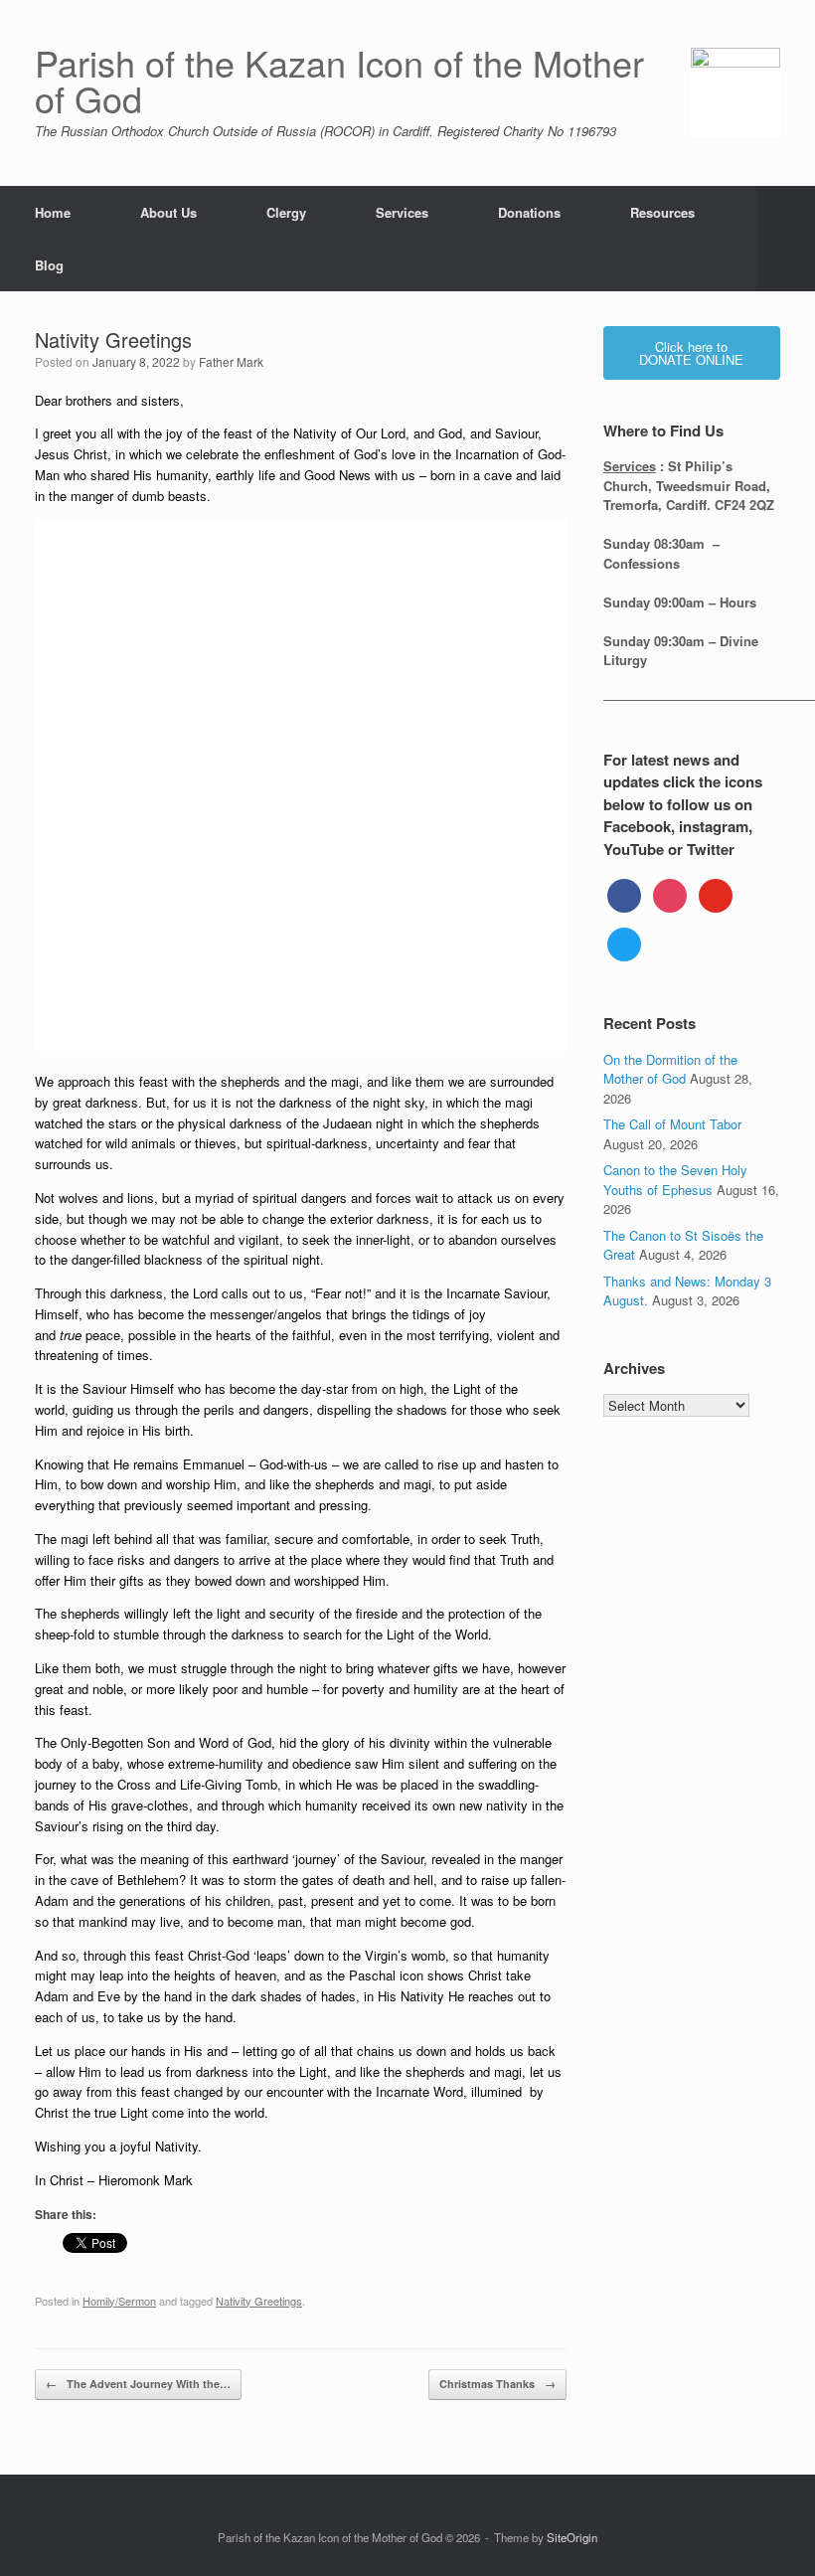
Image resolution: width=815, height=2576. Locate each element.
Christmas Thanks (497, 2384)
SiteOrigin (572, 2537)
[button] (786, 239)
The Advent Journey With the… (138, 2384)
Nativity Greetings (259, 2301)
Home (53, 212)
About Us (168, 212)
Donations (529, 212)
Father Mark (231, 361)
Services (402, 212)
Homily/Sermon (119, 2301)
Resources (662, 212)
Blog (49, 265)
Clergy (286, 212)
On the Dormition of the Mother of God (670, 1069)
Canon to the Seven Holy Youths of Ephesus (675, 1180)
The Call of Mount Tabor (672, 1124)
